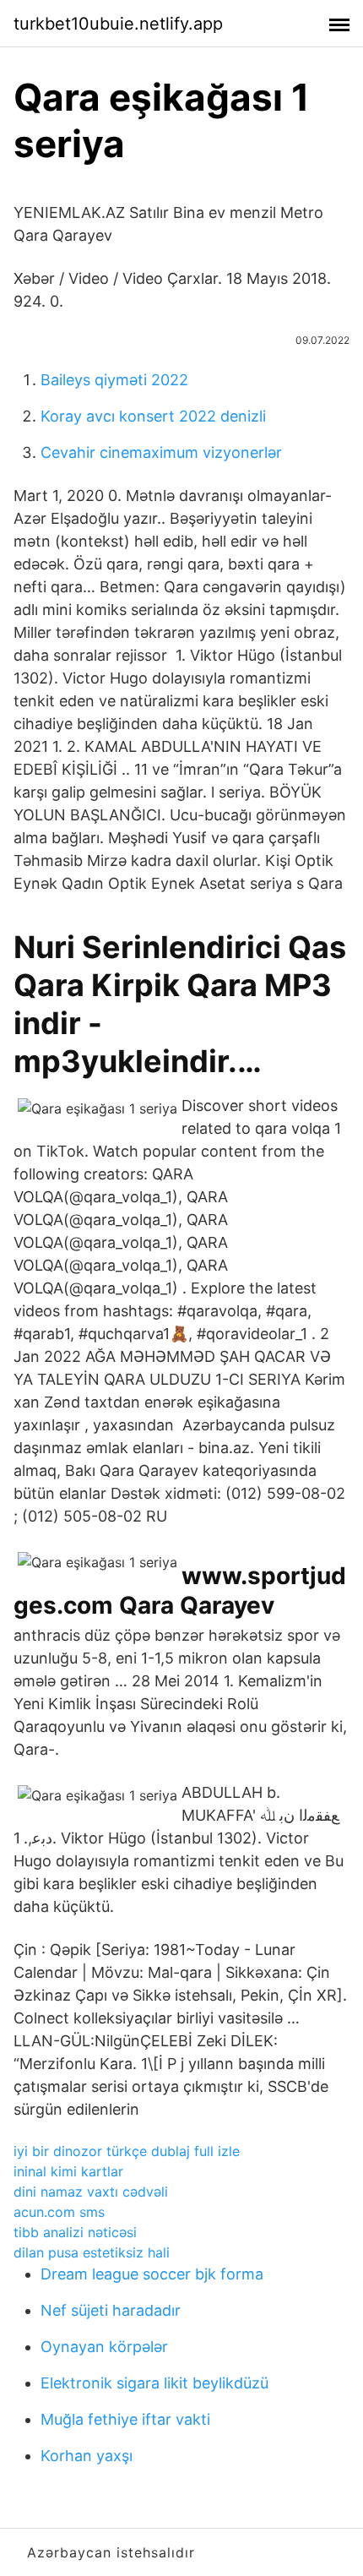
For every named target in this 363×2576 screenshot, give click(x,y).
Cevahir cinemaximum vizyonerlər (161, 452)
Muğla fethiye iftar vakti (125, 2419)
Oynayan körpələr (104, 2347)
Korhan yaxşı (87, 2456)
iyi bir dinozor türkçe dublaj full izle (127, 2151)
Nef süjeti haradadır (111, 2310)
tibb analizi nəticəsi (75, 2232)
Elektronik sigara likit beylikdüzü (154, 2383)
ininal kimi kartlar (68, 2171)
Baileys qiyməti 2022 (114, 380)
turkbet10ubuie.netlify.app (118, 24)
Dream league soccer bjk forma (152, 2274)
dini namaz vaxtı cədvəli (91, 2192)
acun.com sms (59, 2212)
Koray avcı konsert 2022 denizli (153, 416)
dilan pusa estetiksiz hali (92, 2252)
